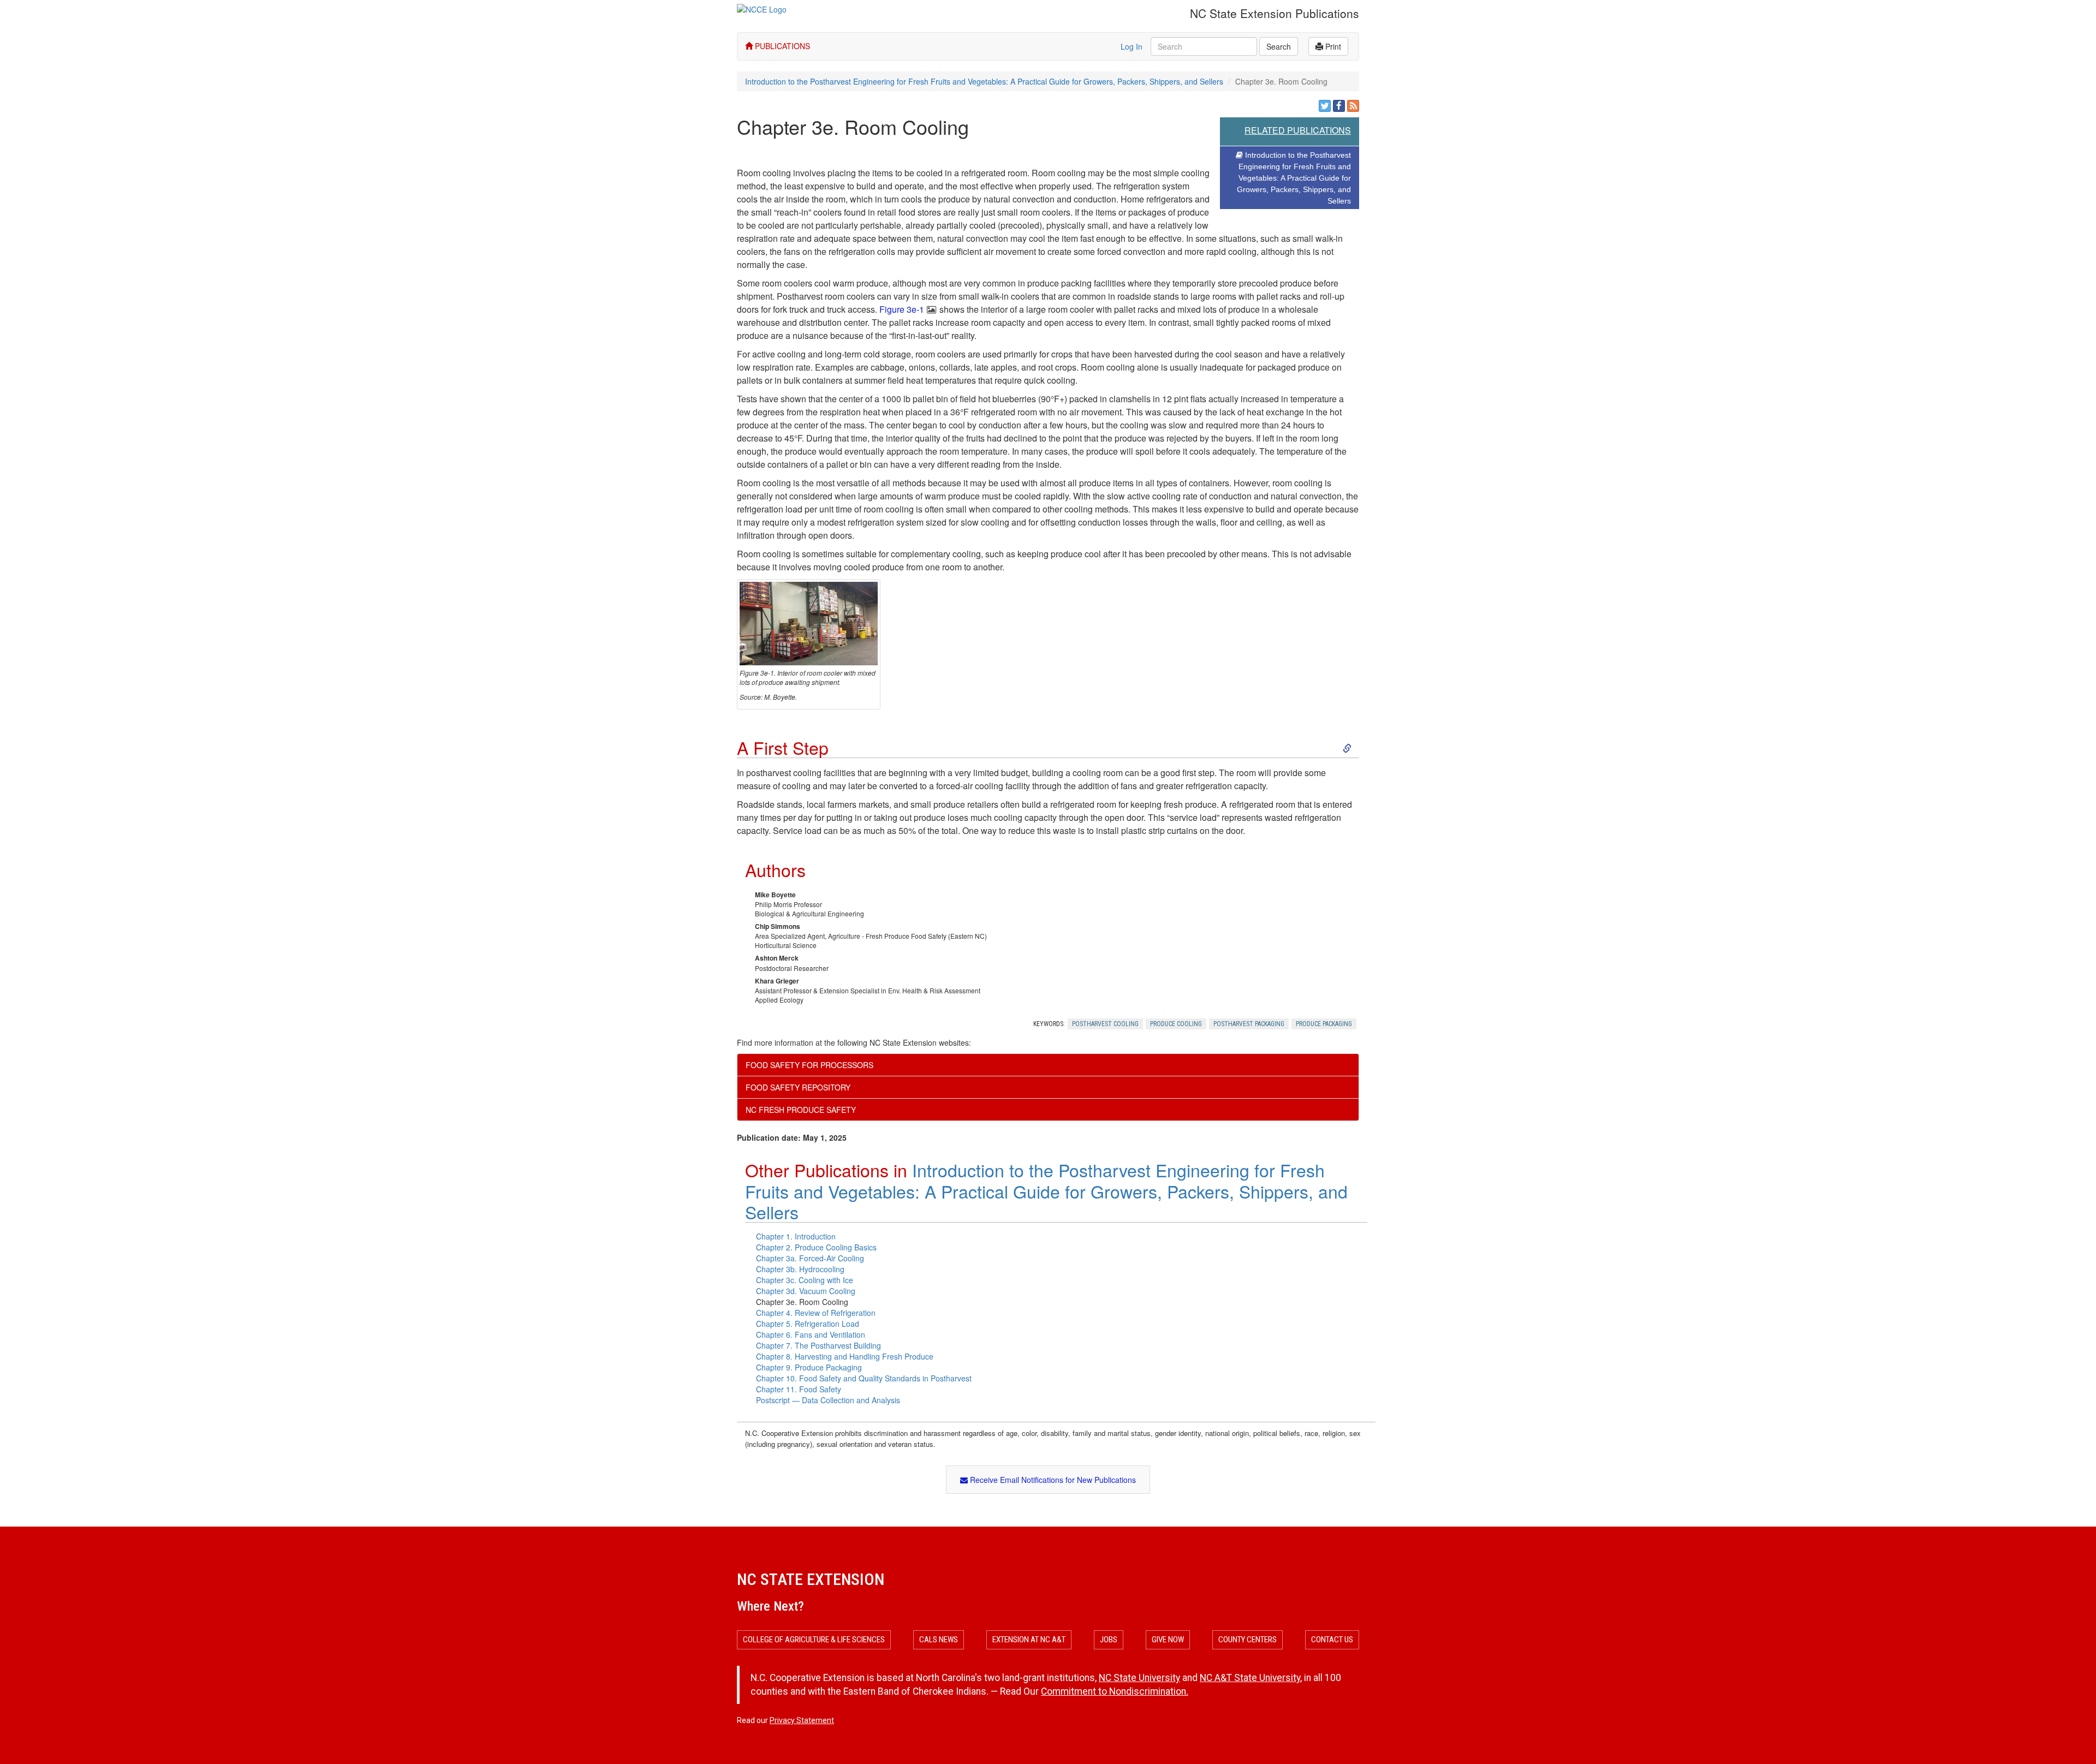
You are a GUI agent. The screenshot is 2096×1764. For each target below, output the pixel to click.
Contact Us (1332, 1640)
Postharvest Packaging (1249, 1024)
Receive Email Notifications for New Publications (1052, 1480)
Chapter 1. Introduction (796, 1236)
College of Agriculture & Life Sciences (814, 1640)
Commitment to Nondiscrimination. (1115, 1691)
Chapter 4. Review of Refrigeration (816, 1313)
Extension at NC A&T (1029, 1640)
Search (1279, 46)
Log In (1132, 46)
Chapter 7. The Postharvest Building (818, 1345)
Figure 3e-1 (902, 309)
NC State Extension (811, 1579)
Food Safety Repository (798, 1087)
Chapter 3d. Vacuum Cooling (806, 1291)
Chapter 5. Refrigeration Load (808, 1324)
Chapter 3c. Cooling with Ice (805, 1280)
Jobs (1109, 1640)
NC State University (1139, 1678)
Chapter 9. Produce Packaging (809, 1367)
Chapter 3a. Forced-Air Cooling (810, 1258)
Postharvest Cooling (1105, 1024)
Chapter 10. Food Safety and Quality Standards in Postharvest (864, 1378)
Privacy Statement (802, 1720)
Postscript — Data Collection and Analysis (828, 1400)
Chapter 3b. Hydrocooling (800, 1269)
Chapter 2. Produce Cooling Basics (816, 1247)
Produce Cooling (1176, 1024)
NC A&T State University (1250, 1678)
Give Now (1168, 1640)
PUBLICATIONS (781, 46)
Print (1332, 46)
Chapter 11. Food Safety (799, 1389)
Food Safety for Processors (809, 1065)
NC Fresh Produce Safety (801, 1110)
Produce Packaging (1324, 1024)
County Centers (1248, 1640)
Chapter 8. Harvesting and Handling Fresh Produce (845, 1356)
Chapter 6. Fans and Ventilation (811, 1334)
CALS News (939, 1640)
